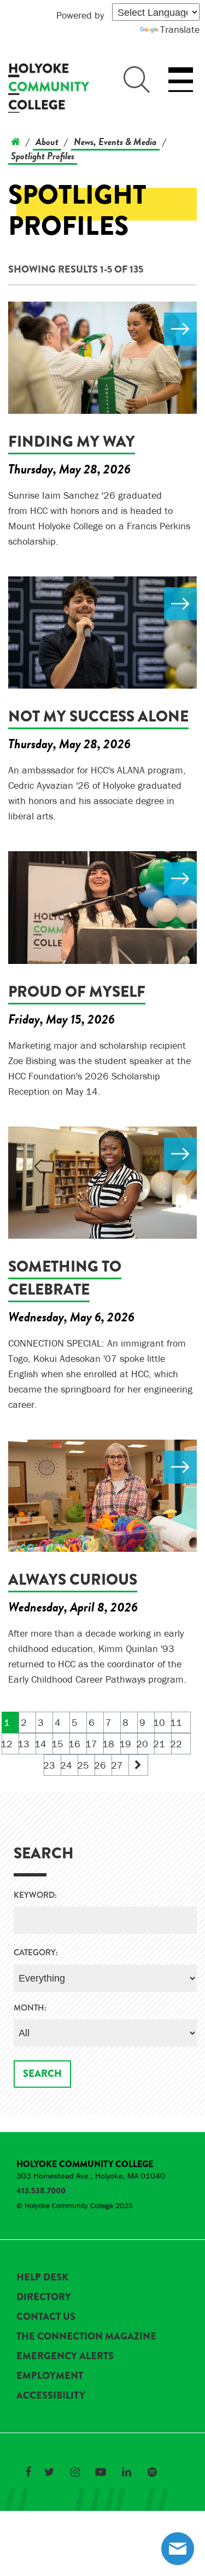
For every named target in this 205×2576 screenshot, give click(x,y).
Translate (180, 29)
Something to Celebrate (65, 1278)
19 (126, 1744)
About (47, 141)
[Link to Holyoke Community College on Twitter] (49, 2472)
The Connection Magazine (86, 2336)
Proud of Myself (77, 992)
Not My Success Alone (98, 716)
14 (41, 1744)
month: (30, 2008)
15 (58, 1744)
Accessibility (51, 2395)
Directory (44, 2297)
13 (24, 1744)
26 (100, 1765)
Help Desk (42, 2277)
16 (75, 1744)
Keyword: (35, 1895)
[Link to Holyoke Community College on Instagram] (75, 2472)
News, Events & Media (115, 141)
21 (160, 1744)
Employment (50, 2376)
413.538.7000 (41, 2191)
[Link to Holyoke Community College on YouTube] (101, 2472)
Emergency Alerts (65, 2356)
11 (177, 1722)
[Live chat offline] (178, 2549)
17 (92, 1744)
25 (83, 1765)
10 (160, 1722)
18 (109, 1744)
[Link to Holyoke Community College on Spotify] (152, 2472)
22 (177, 1744)
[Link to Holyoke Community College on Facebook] (28, 2472)
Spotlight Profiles (43, 156)
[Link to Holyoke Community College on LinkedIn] (126, 2472)
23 (49, 1765)
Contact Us (46, 2317)
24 (66, 1765)
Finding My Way (72, 441)
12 (7, 1744)
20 (143, 1744)
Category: (36, 1953)
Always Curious (73, 1579)
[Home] (16, 141)
